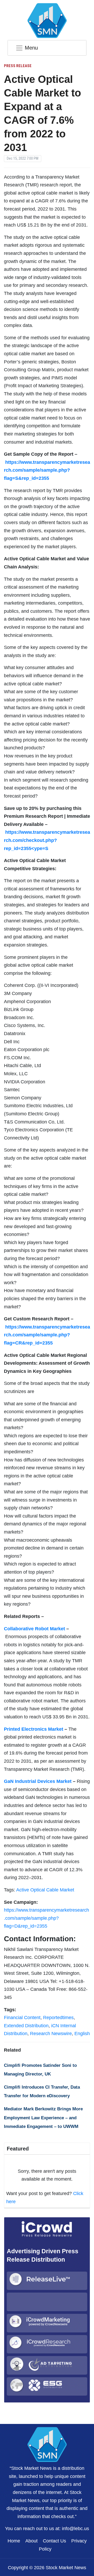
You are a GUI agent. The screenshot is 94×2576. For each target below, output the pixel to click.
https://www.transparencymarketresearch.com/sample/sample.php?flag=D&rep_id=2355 (46, 1918)
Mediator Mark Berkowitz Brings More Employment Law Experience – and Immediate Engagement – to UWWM (43, 2118)
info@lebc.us (75, 2529)
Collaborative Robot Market (34, 1629)
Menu (31, 48)
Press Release (18, 66)
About (31, 2541)
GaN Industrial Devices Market (38, 1781)
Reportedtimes (58, 2018)
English (82, 2034)
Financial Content (22, 2018)
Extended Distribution (26, 2026)
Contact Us (54, 2541)
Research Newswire (51, 2034)
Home (14, 2541)
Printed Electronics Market (34, 1729)
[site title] (47, 2444)
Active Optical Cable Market (45, 1890)
